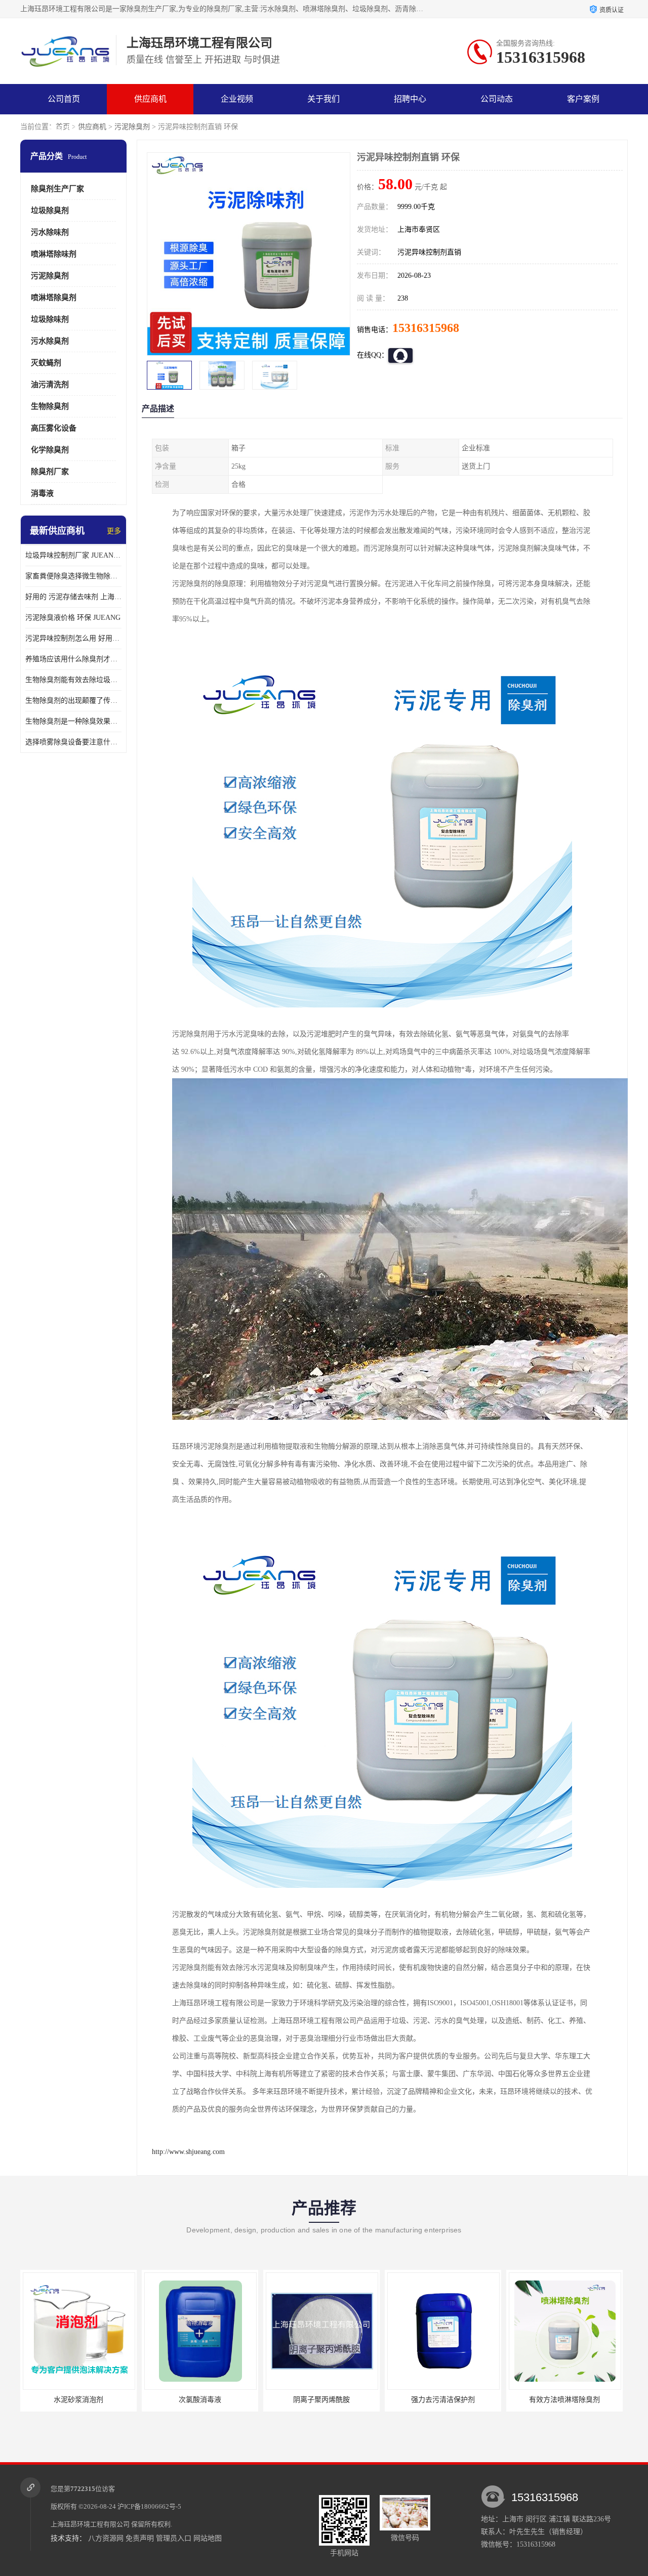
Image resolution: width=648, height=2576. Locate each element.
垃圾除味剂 (50, 319)
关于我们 (323, 99)
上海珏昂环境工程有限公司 (90, 2524)
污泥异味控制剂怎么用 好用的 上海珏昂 (73, 638)
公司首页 (64, 99)
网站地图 (208, 2538)
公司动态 (497, 99)
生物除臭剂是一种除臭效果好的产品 (73, 721)
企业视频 (237, 99)
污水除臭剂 (50, 341)
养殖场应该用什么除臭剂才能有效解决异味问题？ (73, 659)
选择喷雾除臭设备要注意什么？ (73, 742)
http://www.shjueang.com (188, 2152)
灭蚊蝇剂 (46, 363)
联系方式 (64, 129)
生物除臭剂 (50, 406)
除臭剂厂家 (50, 472)
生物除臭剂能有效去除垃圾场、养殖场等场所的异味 (73, 680)
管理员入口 (174, 2538)
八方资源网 (106, 2538)
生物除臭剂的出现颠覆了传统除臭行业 (73, 701)
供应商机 (150, 99)
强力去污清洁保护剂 (321, 2400)
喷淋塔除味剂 (54, 254)
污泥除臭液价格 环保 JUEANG (73, 618)
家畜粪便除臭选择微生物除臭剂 (73, 576)
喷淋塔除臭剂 (54, 298)
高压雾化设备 (54, 428)
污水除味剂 (50, 232)
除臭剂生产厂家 (57, 189)
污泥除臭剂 (132, 127)
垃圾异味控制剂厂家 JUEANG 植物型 (73, 555)
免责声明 (140, 2538)
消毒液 (42, 493)
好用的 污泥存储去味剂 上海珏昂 (73, 597)
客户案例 (583, 99)
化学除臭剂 (50, 450)
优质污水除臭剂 (564, 2400)
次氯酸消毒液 (78, 2400)
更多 (114, 531)
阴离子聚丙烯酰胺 (200, 2400)
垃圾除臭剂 (50, 210)
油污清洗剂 (50, 385)
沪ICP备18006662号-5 (149, 2506)
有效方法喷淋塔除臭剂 (443, 2400)
